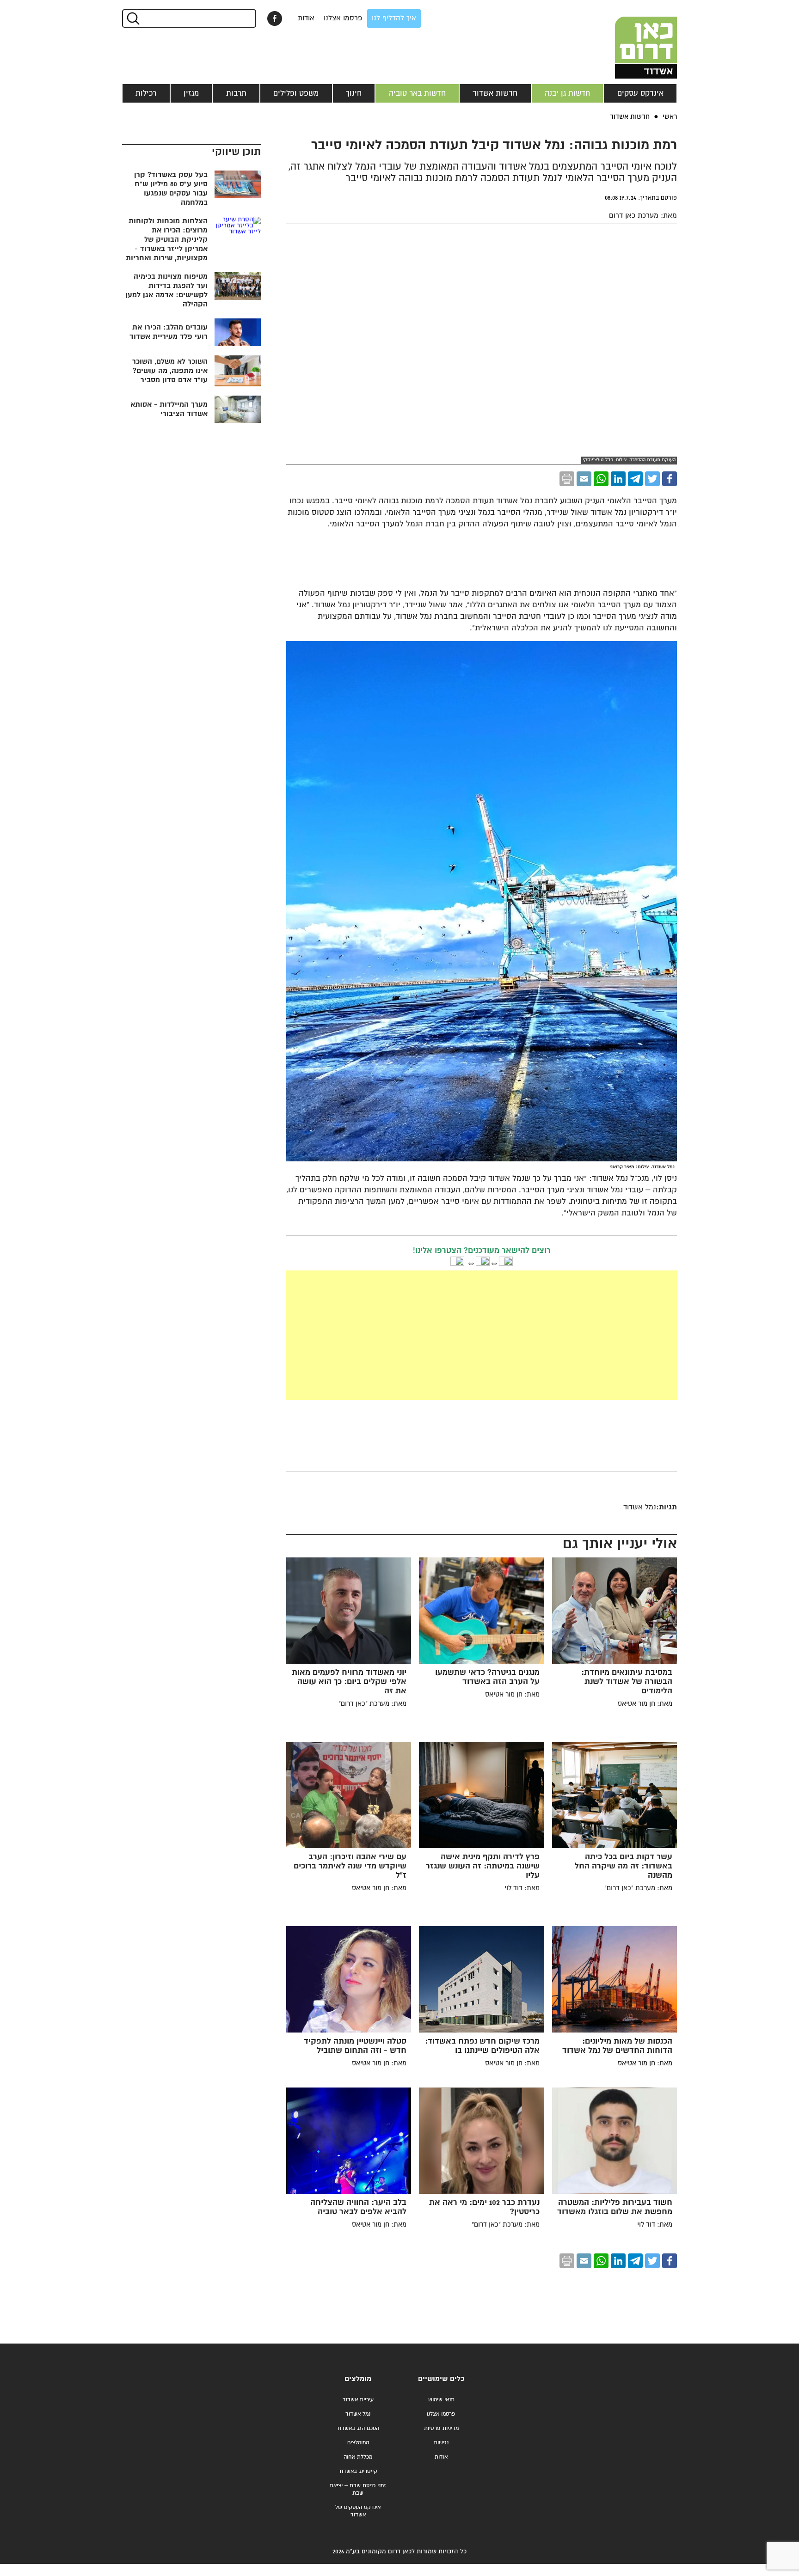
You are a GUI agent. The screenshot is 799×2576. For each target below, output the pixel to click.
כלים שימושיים (441, 2379)
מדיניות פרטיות (441, 2428)
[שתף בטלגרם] (635, 479)
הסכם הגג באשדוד (358, 2428)
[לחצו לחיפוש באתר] (132, 18)
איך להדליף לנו (394, 18)
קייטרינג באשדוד (358, 2471)
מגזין (191, 93)
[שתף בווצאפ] (601, 479)
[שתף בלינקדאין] (618, 479)
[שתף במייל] (584, 479)
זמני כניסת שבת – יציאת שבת (358, 2489)
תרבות (236, 93)
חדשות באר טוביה (417, 93)
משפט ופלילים (296, 93)
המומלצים (358, 2443)
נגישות (441, 2443)
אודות (306, 18)
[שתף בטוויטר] (652, 479)
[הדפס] (567, 479)
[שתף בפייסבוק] (275, 18)
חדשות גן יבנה (567, 93)
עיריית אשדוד (358, 2400)
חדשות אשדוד (495, 93)
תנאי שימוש (441, 2400)
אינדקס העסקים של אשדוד (358, 2511)
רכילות (146, 93)
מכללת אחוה (358, 2457)
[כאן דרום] (631, 39)
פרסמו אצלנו (343, 18)
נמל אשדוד (358, 2414)
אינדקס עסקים (640, 93)
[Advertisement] (482, 1335)
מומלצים (358, 2379)
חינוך (354, 93)
